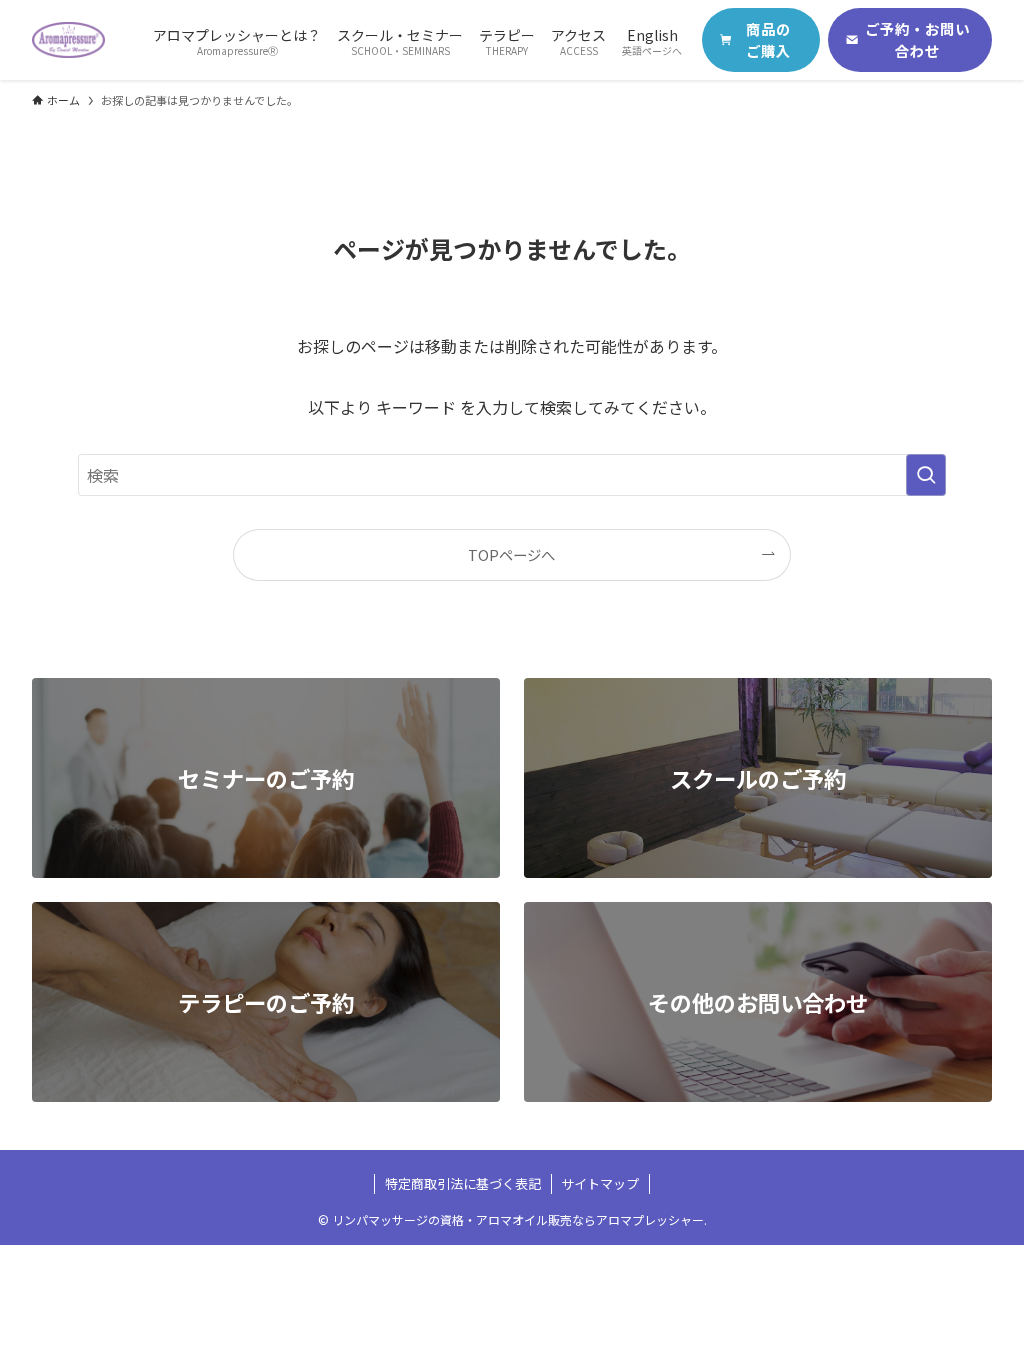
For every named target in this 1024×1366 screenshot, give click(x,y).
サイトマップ (600, 1183)
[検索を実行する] (926, 475)
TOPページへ (511, 554)
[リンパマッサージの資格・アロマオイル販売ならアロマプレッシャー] (68, 40)
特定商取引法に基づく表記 (463, 1183)
